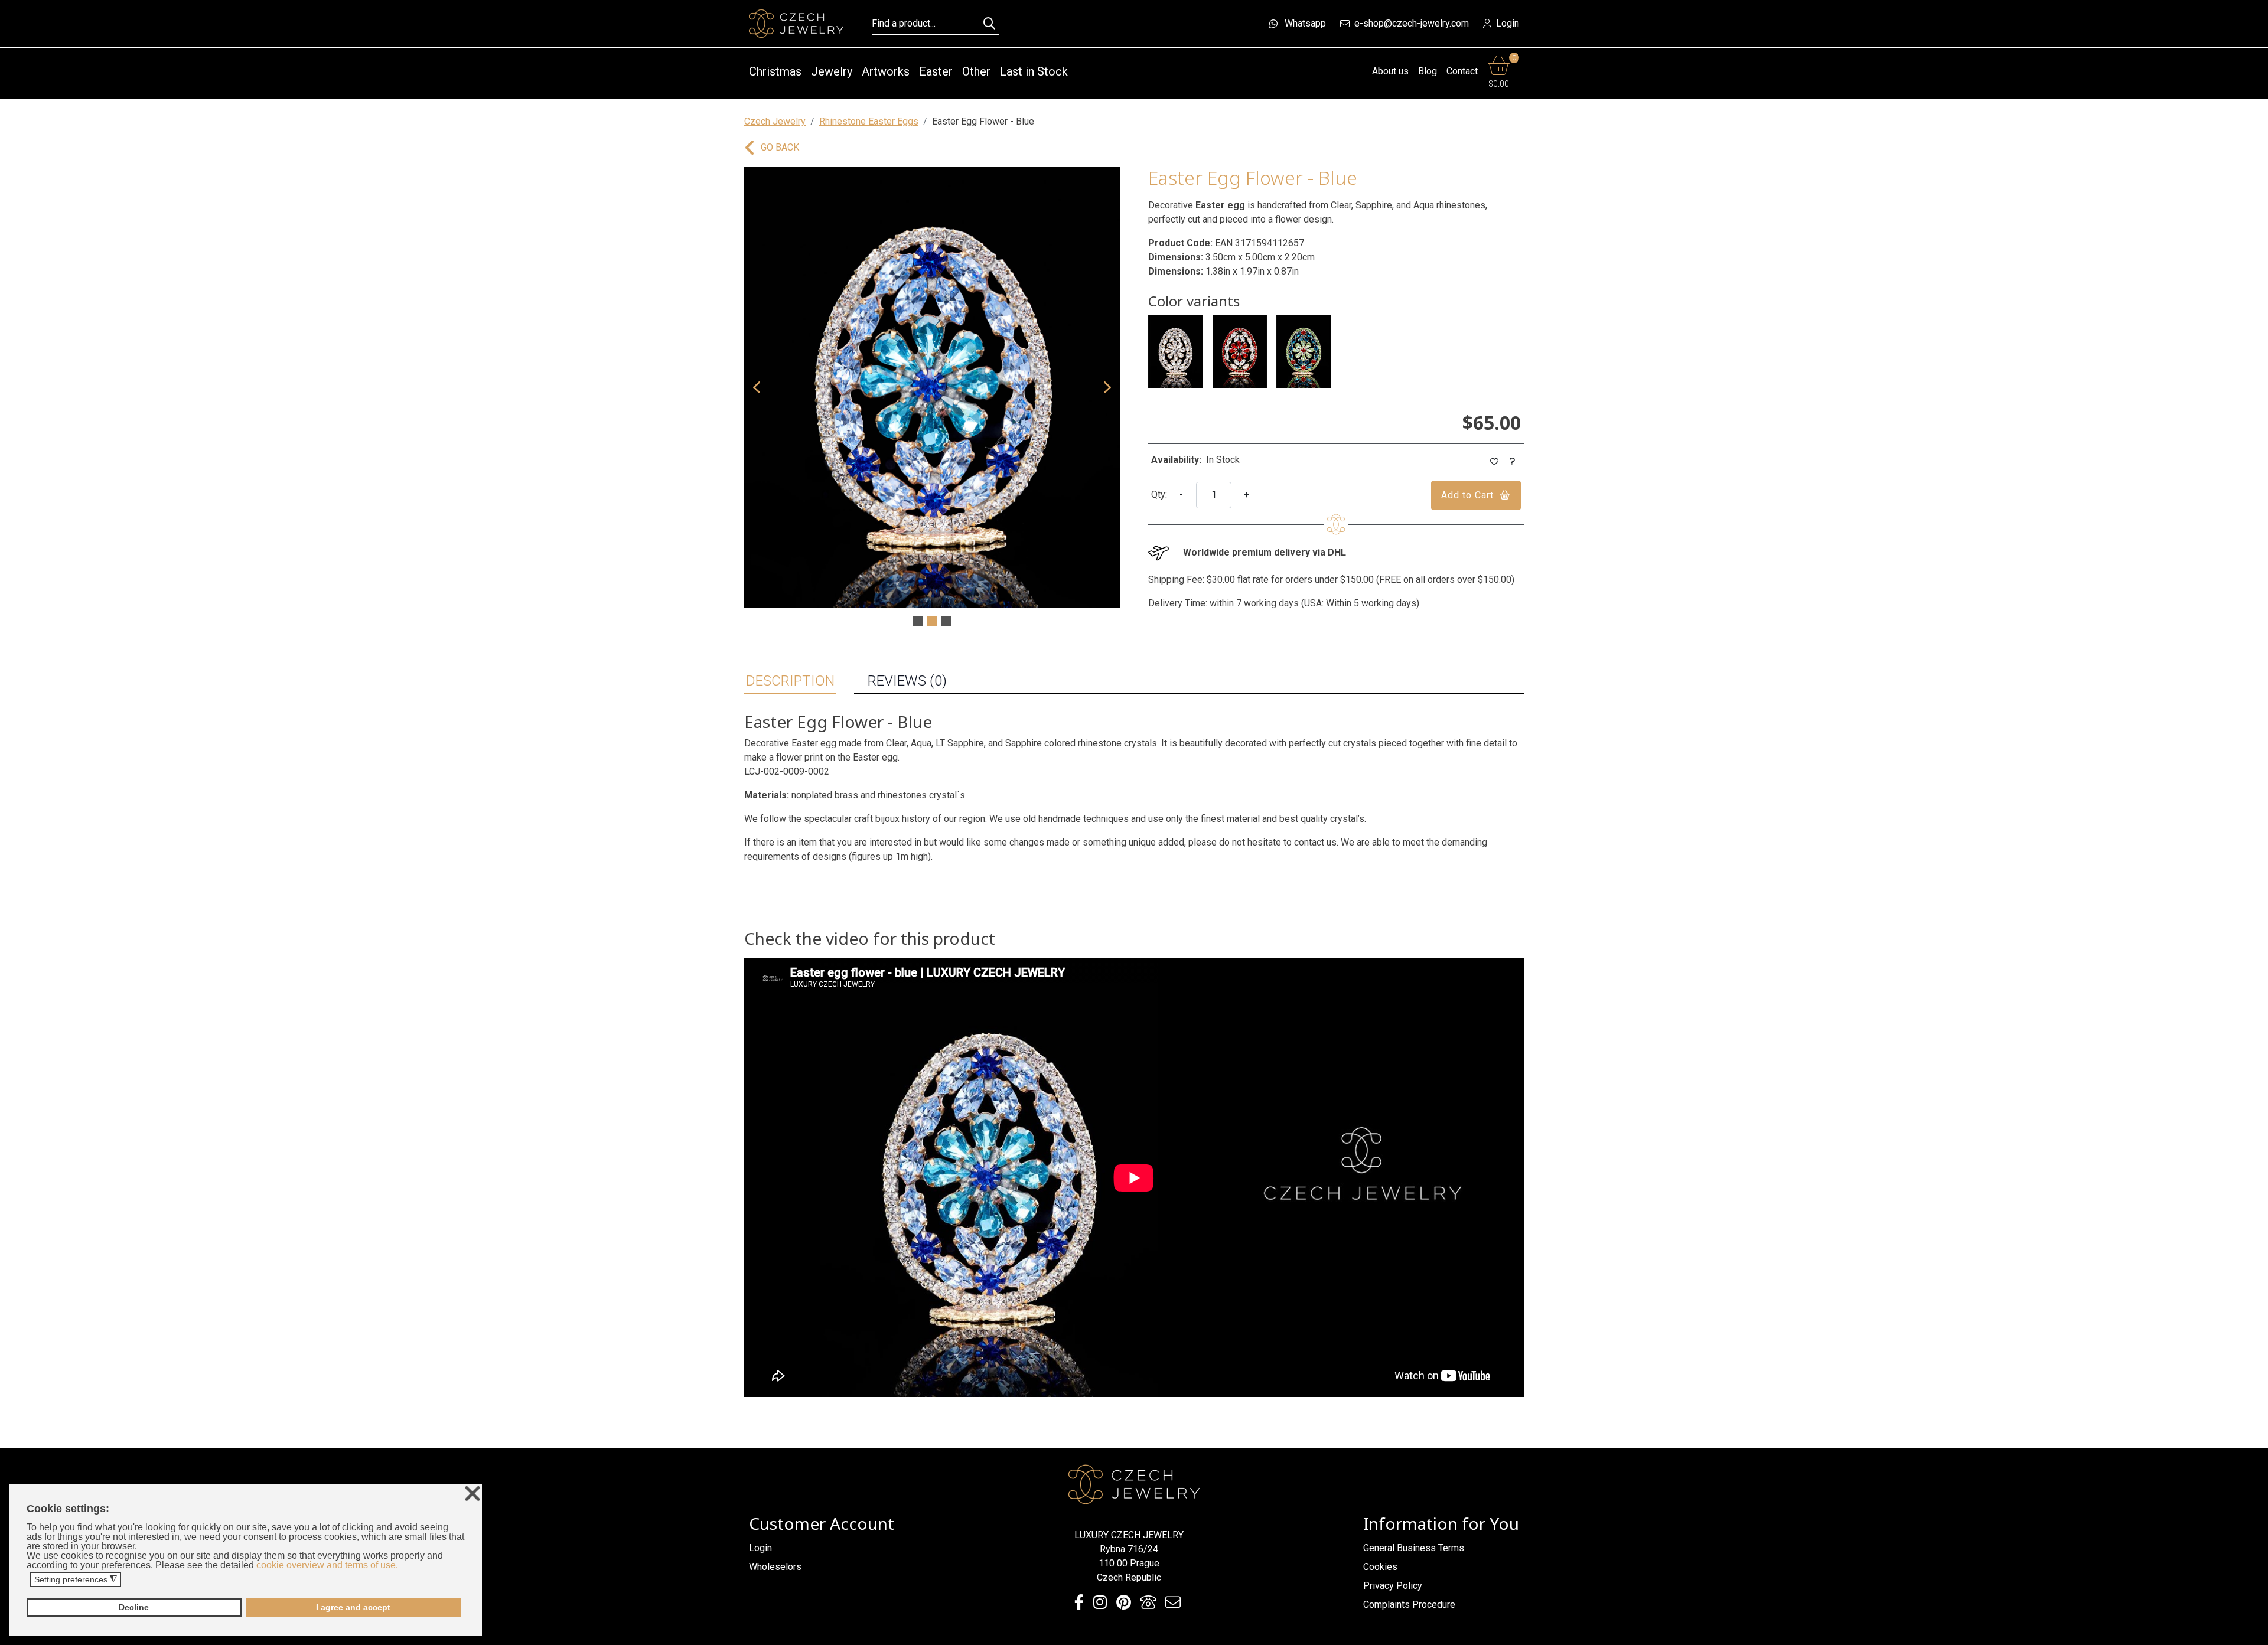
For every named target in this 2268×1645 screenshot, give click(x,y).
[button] (757, 387)
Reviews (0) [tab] (907, 681)
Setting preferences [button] (76, 1580)
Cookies (1380, 1567)
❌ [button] (472, 1494)
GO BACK (780, 147)
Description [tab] (790, 681)
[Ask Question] (1513, 462)
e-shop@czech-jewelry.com (1412, 23)
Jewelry (832, 71)
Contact (1462, 71)
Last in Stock (1034, 71)
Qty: (1159, 495)
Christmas (775, 71)
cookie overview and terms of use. (327, 1565)
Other (976, 71)
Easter (936, 71)
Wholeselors (775, 1567)
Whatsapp (1305, 23)
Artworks (886, 71)
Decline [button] (134, 1607)
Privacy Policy (1393, 1586)
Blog (1428, 71)
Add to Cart (1467, 495)
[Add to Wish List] (1495, 462)
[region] (932, 397)
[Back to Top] (2253, 1633)
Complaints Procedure (1409, 1605)
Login (1508, 23)
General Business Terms (1414, 1548)
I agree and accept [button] (353, 1607)
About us (1390, 71)
